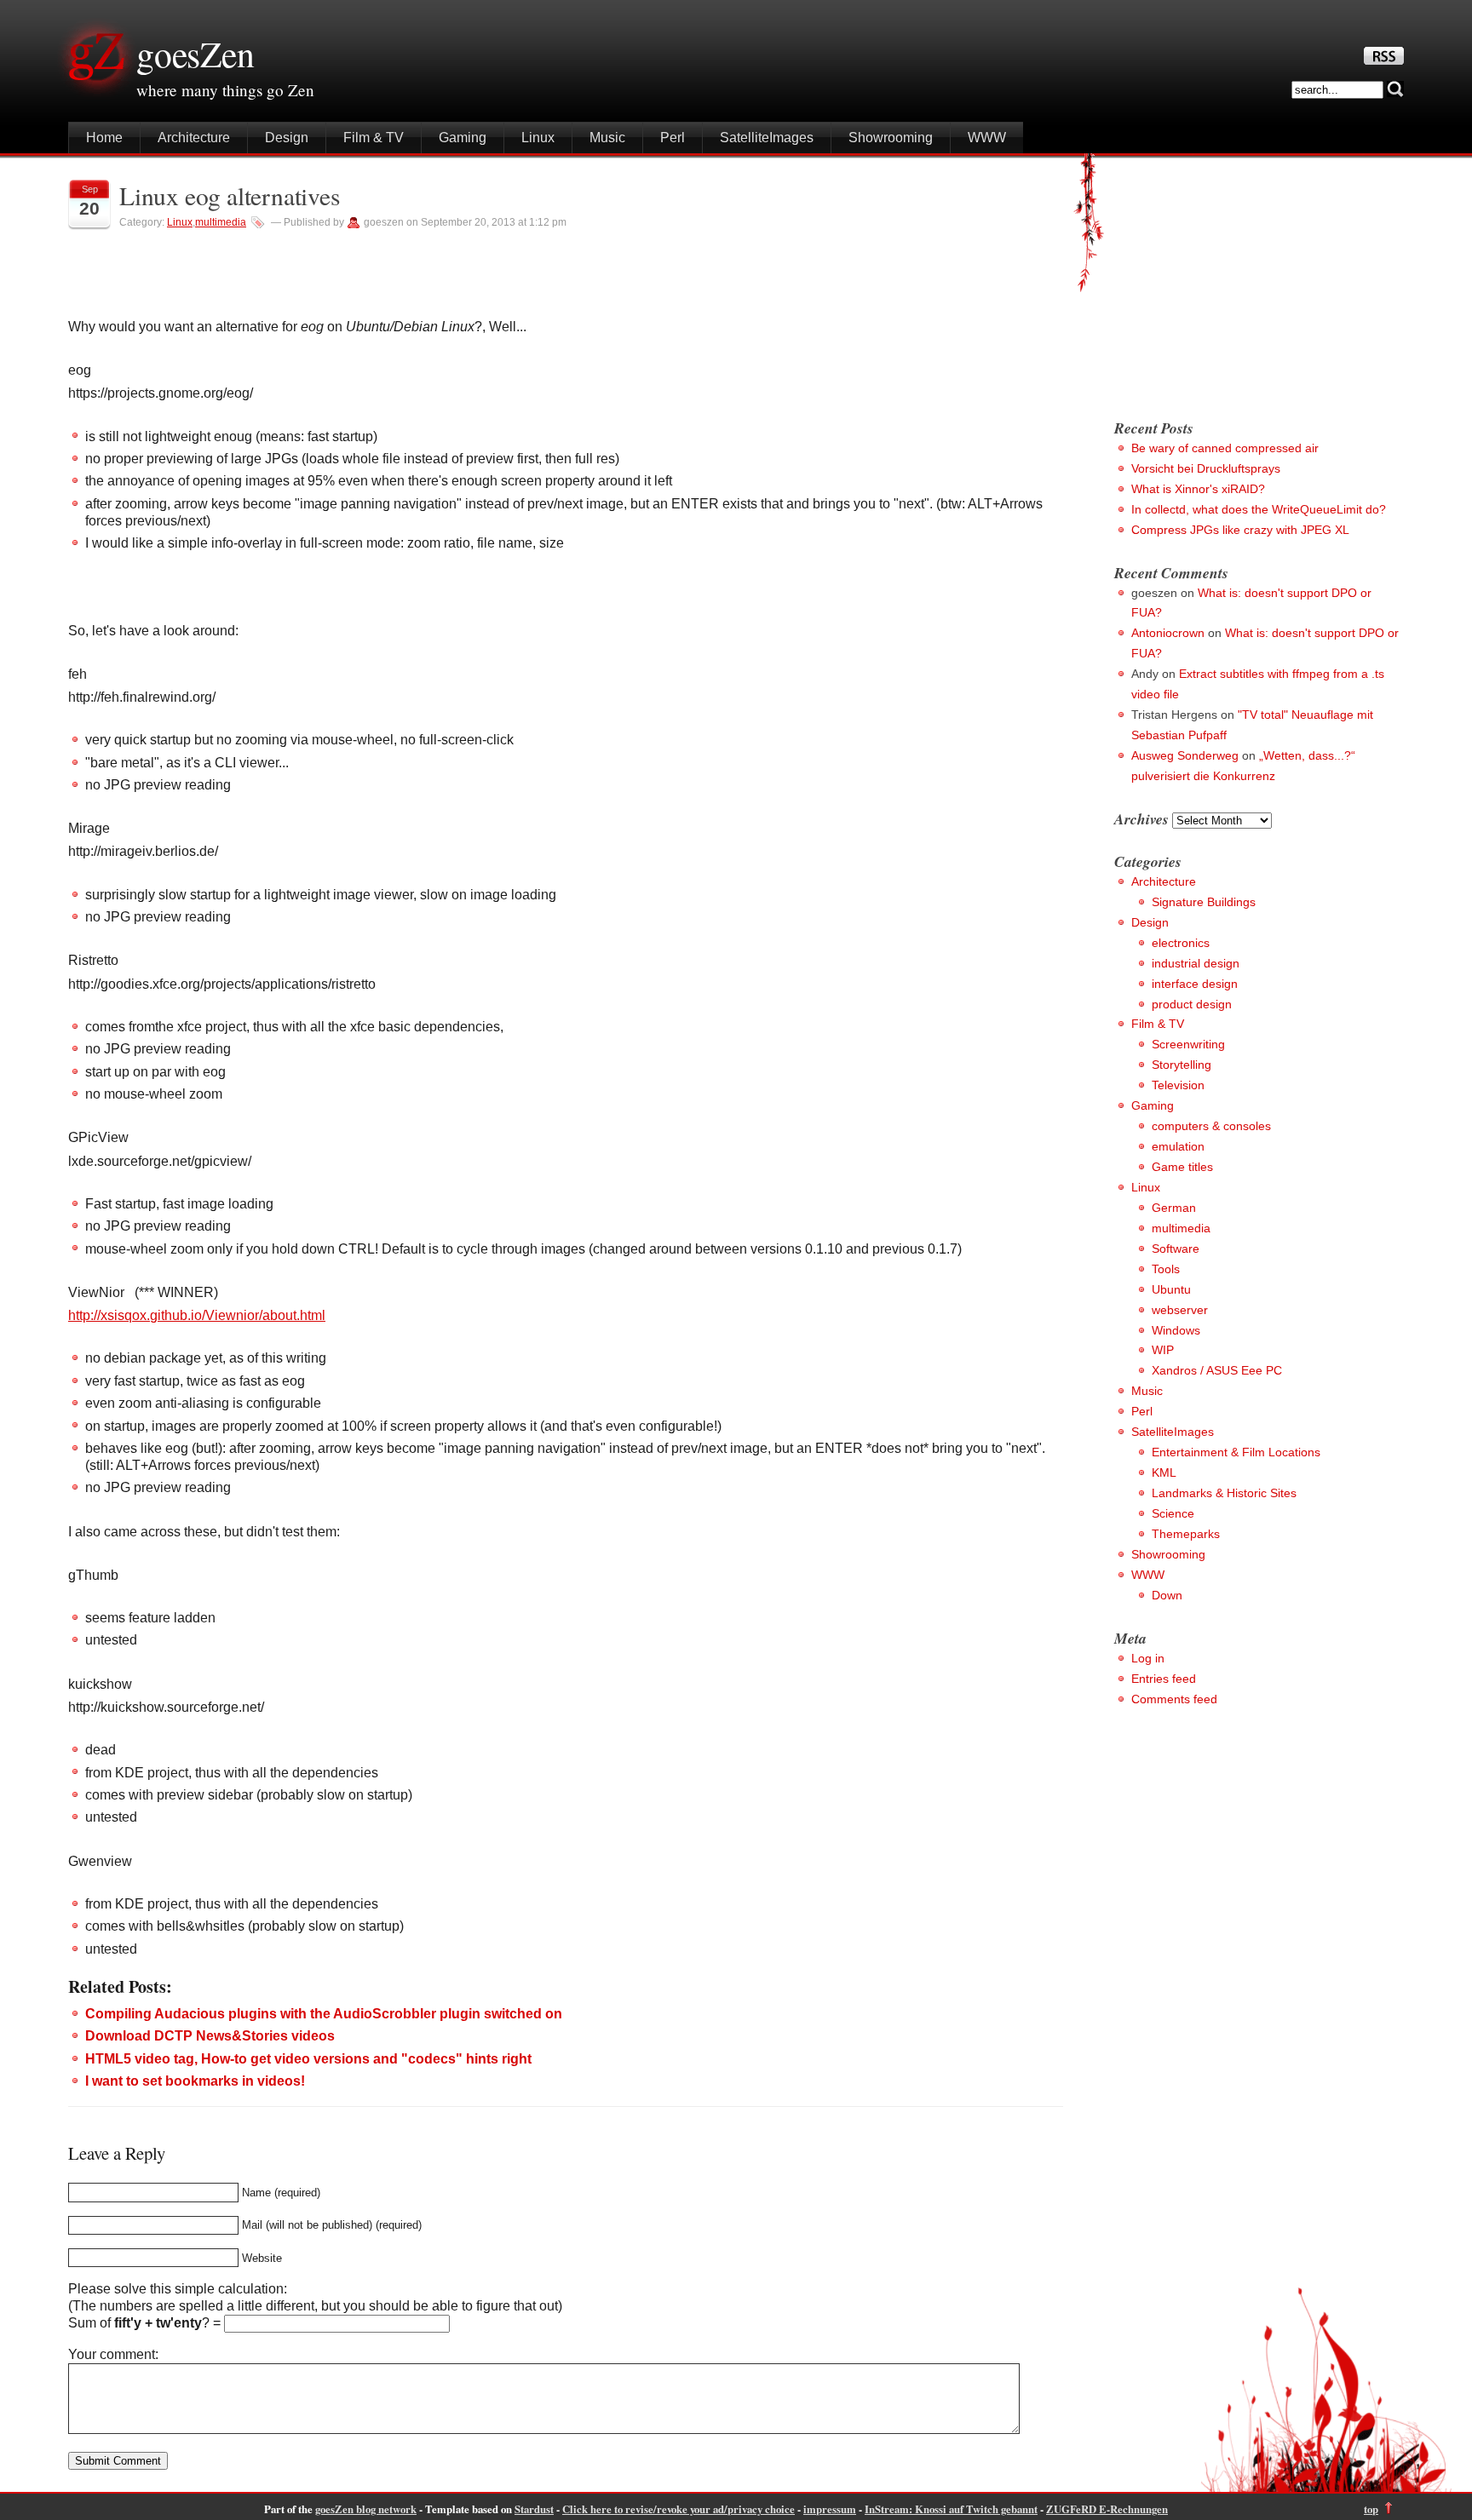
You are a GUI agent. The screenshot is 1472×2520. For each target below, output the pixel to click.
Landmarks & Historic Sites (1224, 1493)
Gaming (463, 138)
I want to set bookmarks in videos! (195, 2081)
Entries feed (1164, 1679)
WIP (1163, 1350)
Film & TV (374, 138)
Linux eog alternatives (230, 195)
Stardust (534, 2509)
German (1174, 1208)
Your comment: (113, 2354)
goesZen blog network (366, 2509)
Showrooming (891, 138)
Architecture (194, 138)
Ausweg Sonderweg (1185, 755)
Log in (1148, 1658)
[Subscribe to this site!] (1384, 60)
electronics (1181, 943)
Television (1178, 1085)
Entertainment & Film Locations (1236, 1452)
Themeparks (1186, 1534)
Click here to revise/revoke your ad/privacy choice (678, 2509)
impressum (830, 2509)
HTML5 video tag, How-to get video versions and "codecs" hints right (308, 2059)
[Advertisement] (1257, 281)
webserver (1180, 1310)
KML (1164, 1472)
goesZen (195, 54)
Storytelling (1182, 1065)
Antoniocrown (1168, 633)
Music (607, 138)
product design (1192, 1004)
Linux (538, 138)
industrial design (1196, 963)
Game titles (1182, 1167)
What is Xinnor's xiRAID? (1198, 489)
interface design (1195, 984)
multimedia (221, 222)
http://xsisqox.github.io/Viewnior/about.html (197, 1315)
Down (1167, 1595)
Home (104, 138)
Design (287, 138)
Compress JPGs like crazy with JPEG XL (1240, 530)
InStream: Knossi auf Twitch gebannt (951, 2509)
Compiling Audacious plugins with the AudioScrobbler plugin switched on (324, 2014)
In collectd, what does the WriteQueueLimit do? (1259, 509)
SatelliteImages (767, 138)
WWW (987, 138)
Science (1173, 1513)
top (1371, 2509)
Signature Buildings (1204, 902)
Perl (673, 138)
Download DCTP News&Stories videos (210, 2036)
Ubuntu (1171, 1289)
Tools (1166, 1269)
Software (1176, 1249)
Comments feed (1174, 1699)
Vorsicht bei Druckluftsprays (1206, 468)
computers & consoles (1211, 1126)
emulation (1178, 1146)
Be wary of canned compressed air (1225, 448)
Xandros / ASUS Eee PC (1217, 1370)
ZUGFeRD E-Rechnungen (1107, 2509)
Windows (1176, 1330)
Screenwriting (1188, 1044)
